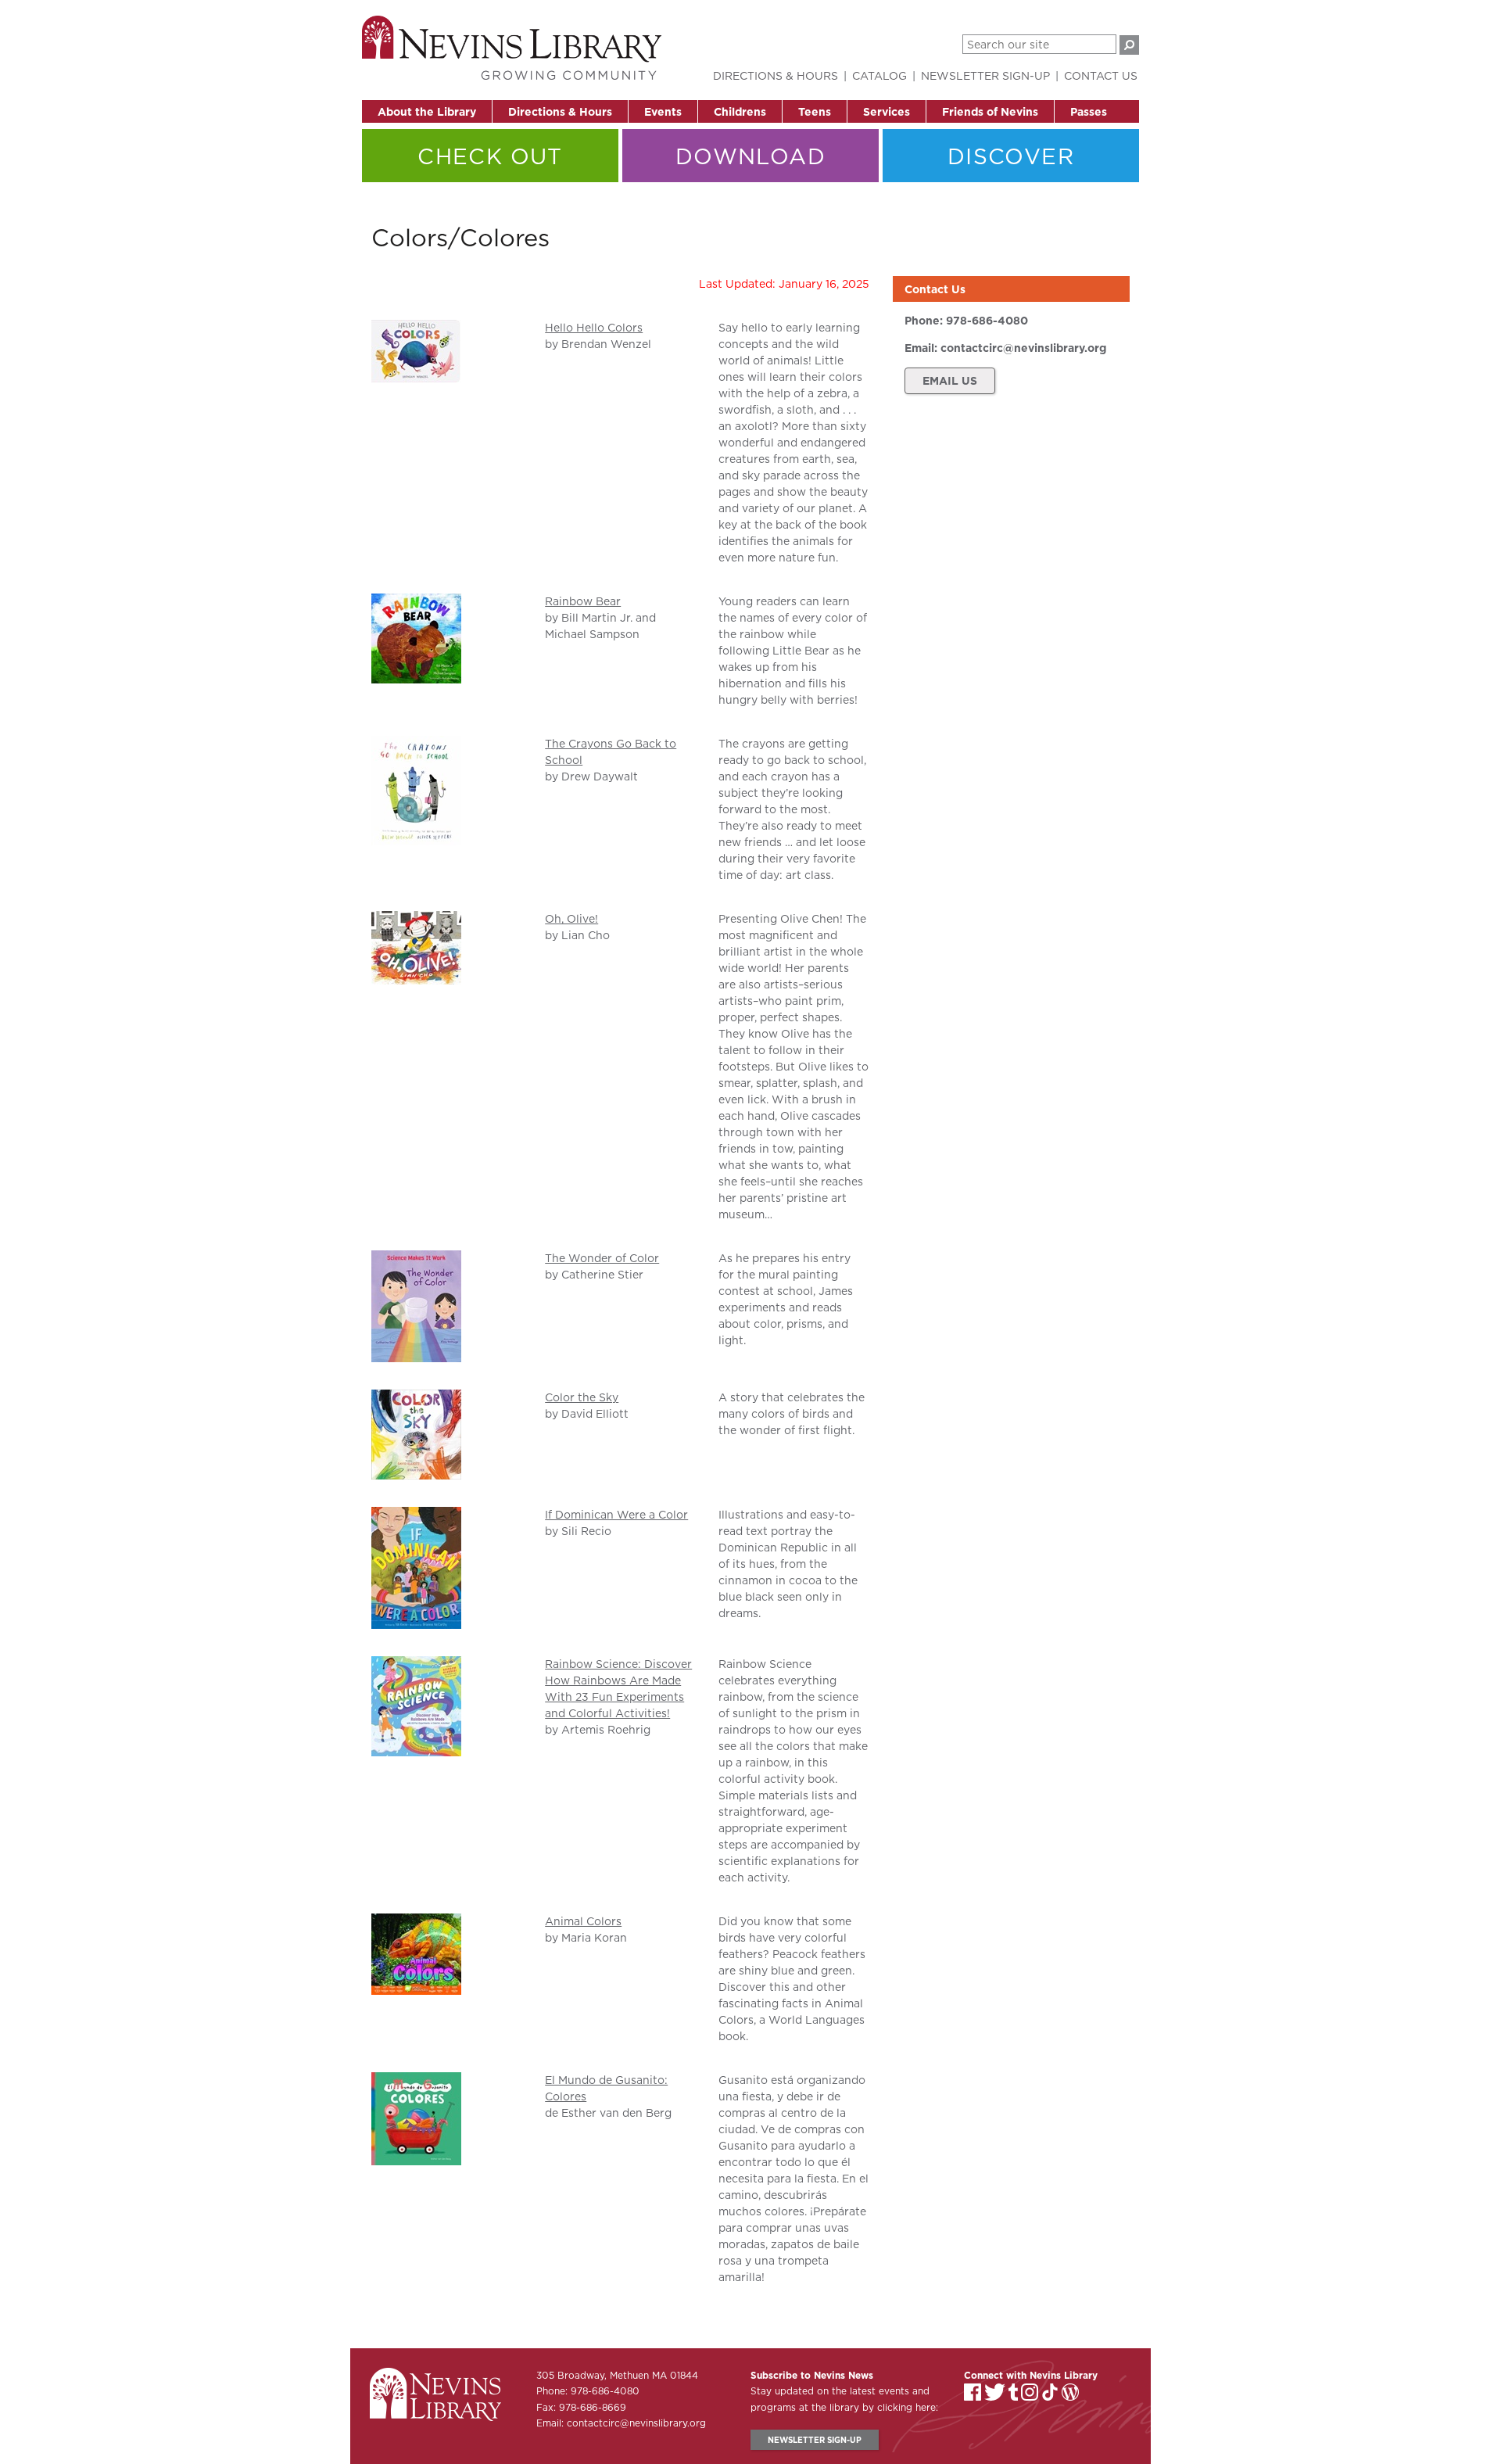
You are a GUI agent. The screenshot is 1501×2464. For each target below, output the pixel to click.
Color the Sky (582, 1397)
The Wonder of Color (602, 1258)
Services (887, 112)
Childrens (740, 112)
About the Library (427, 112)
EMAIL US (950, 381)
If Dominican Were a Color (616, 1515)
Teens (815, 112)
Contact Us (1101, 76)
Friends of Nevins (990, 112)
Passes (1089, 112)
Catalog (879, 76)
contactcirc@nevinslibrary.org (1023, 348)
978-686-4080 (987, 321)
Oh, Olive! (571, 919)
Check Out (490, 156)
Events (663, 112)
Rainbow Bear (583, 601)
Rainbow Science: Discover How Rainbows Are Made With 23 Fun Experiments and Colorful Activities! (618, 1689)
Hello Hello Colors (594, 328)
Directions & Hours (560, 112)
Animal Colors (583, 1921)
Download (750, 156)
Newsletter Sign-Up (985, 76)
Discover (1011, 156)
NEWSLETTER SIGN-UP (815, 2440)
